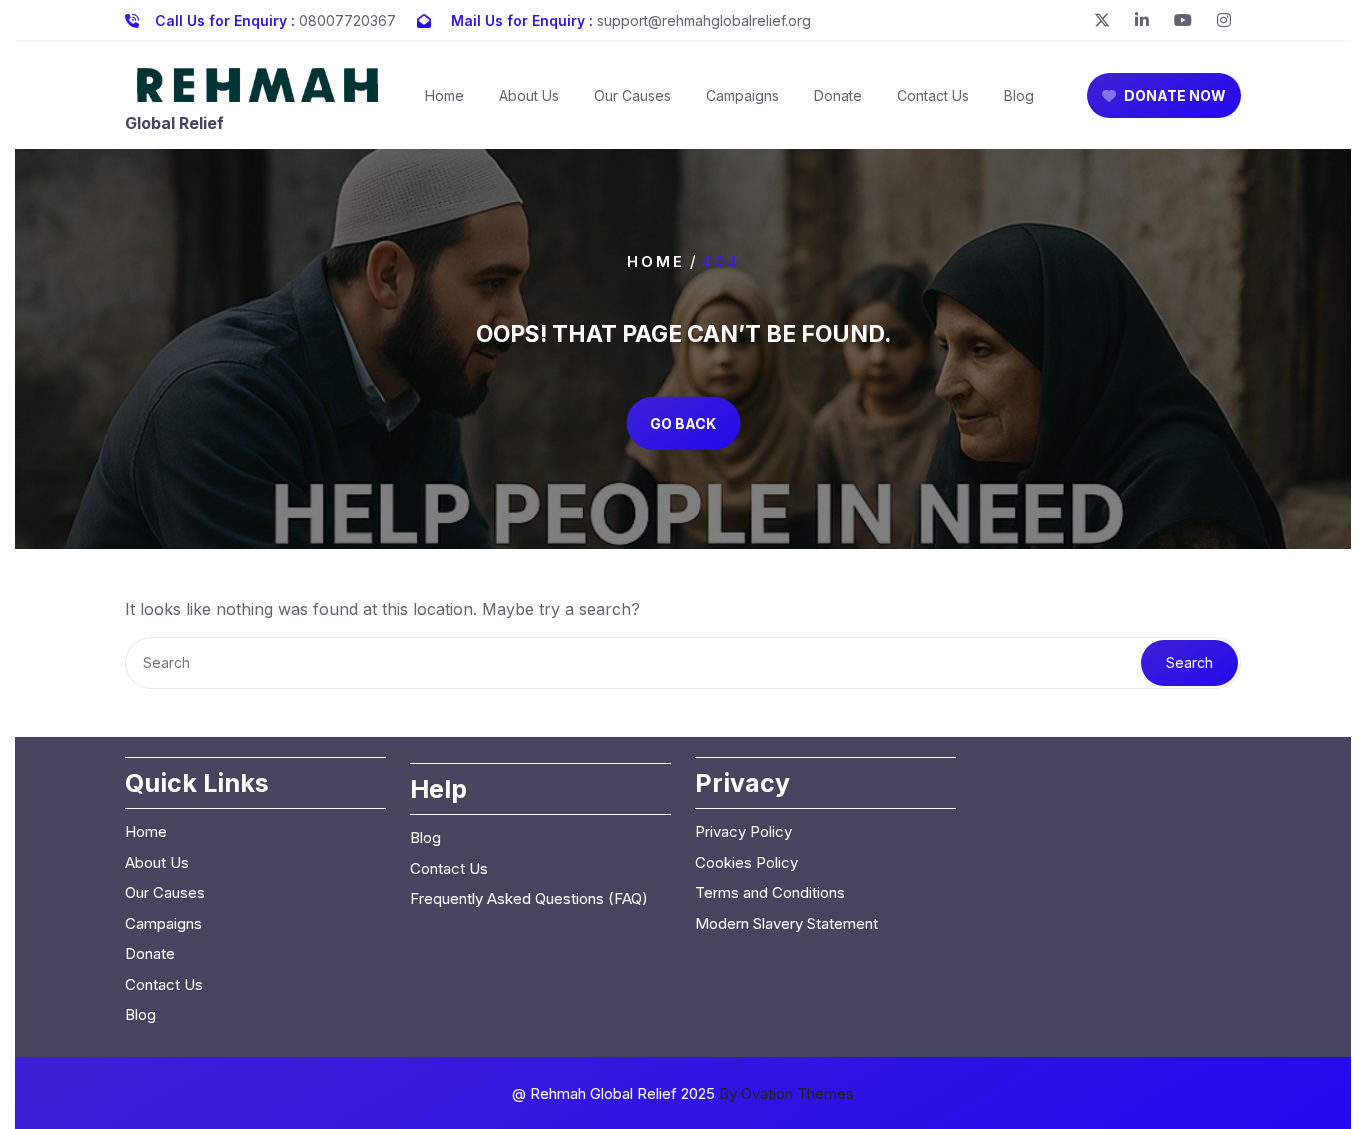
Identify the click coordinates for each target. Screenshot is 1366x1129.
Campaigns (742, 95)
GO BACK (683, 422)
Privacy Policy (743, 831)
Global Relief (174, 123)
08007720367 (347, 20)
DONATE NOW (1175, 95)
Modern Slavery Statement (786, 923)
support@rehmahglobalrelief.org (704, 20)
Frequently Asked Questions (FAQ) (529, 898)
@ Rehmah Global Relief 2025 (683, 1093)
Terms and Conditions (770, 892)
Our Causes (632, 95)
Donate (838, 95)
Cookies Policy (746, 862)
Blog (1019, 95)
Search (1189, 662)
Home (444, 95)
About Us (529, 95)
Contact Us (933, 95)
